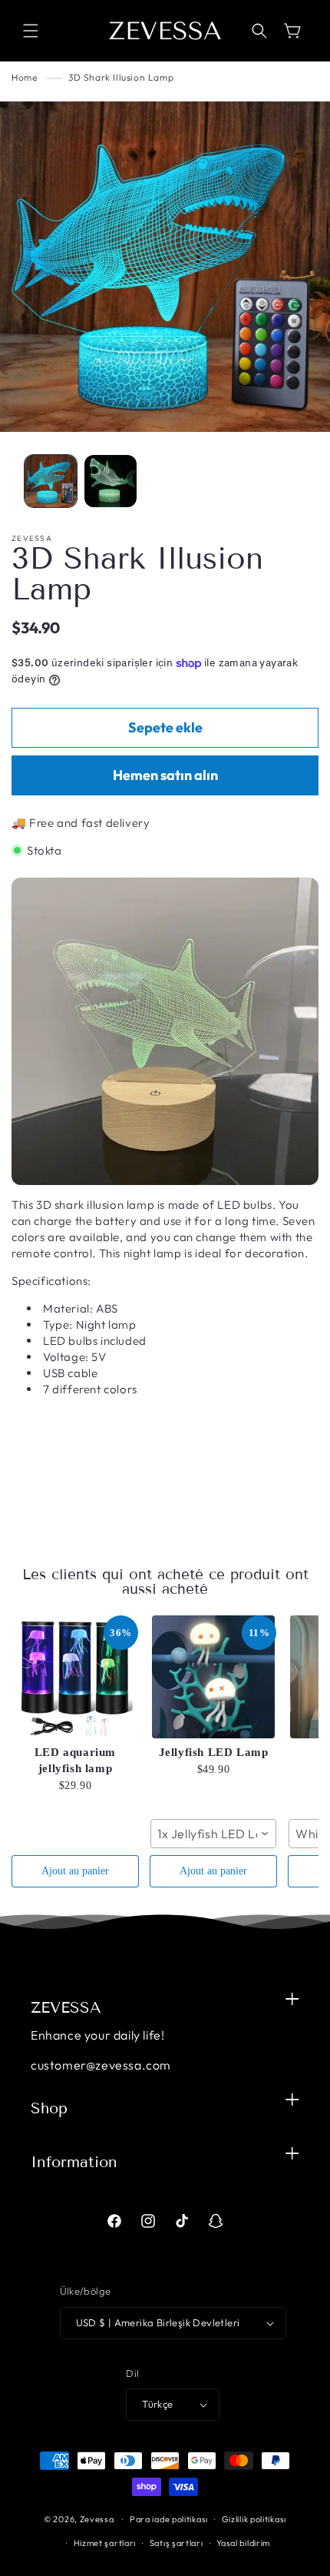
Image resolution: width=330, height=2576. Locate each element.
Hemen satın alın (165, 775)
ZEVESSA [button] (66, 2007)
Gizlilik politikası (254, 2519)
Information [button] (74, 2162)
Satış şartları (177, 2543)
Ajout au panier (75, 1871)
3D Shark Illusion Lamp (121, 77)
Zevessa (97, 2519)
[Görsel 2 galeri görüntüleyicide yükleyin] (111, 481)
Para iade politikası (169, 2519)
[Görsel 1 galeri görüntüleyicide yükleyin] (51, 481)
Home (24, 77)
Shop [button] (49, 2108)
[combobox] (213, 1834)
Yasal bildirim (243, 2543)
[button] (31, 31)
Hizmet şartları (105, 2543)
